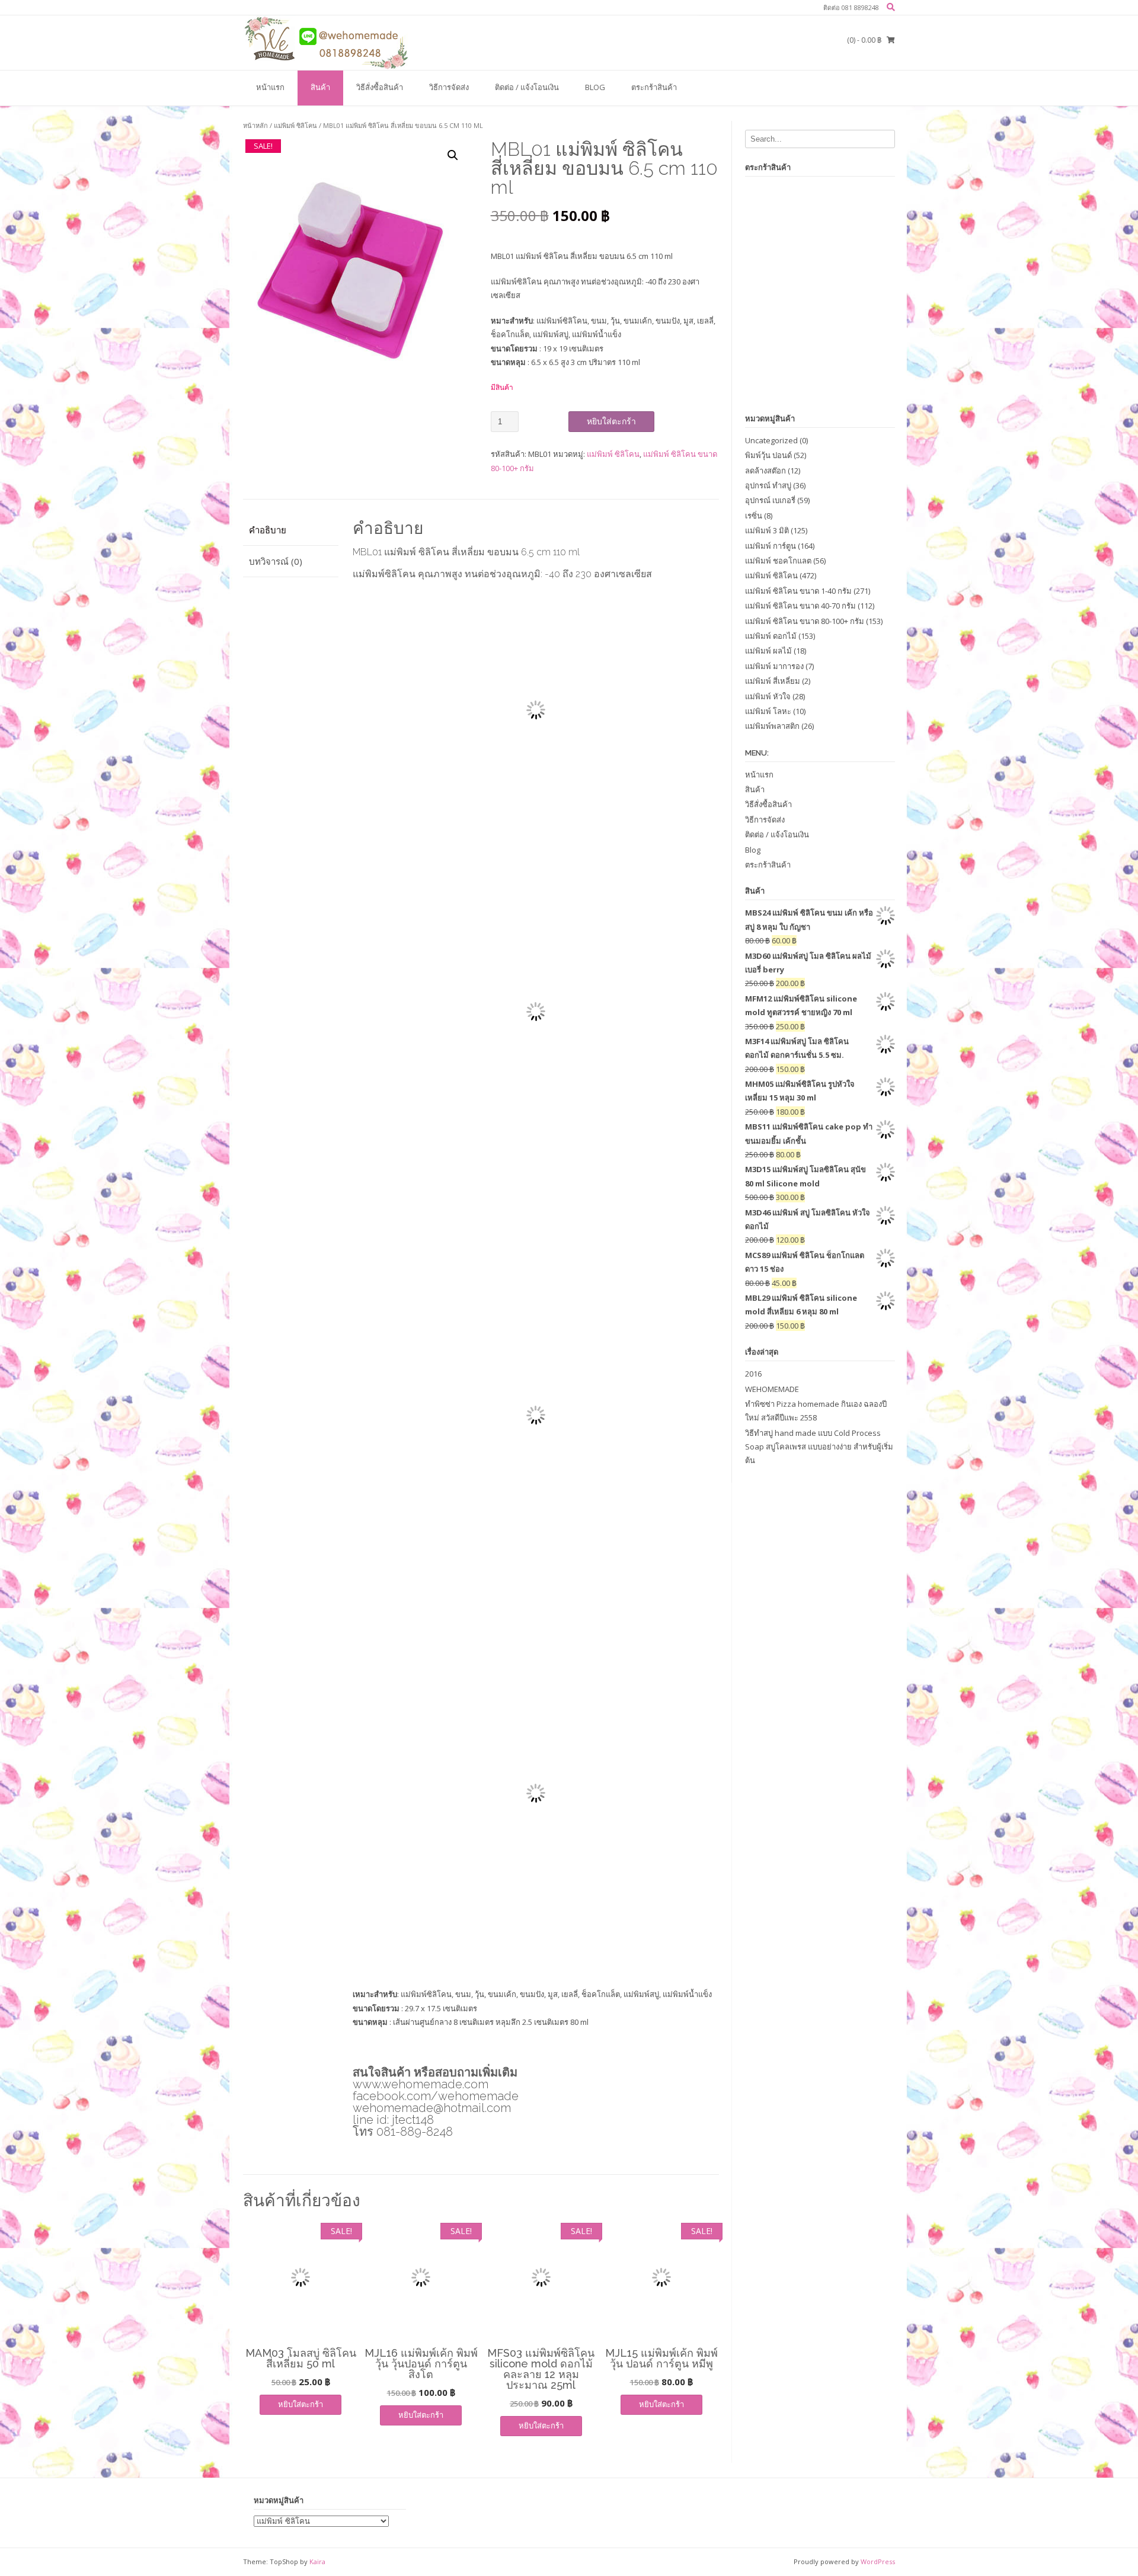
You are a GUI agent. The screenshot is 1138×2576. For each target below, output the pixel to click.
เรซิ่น (754, 516)
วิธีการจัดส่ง (449, 87)
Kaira (317, 2561)
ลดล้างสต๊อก (765, 471)
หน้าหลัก (255, 125)
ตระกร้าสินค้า (654, 87)
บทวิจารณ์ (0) (276, 561)
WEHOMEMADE (772, 1389)
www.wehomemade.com (421, 2084)
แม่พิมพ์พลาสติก (772, 726)
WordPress (878, 2561)
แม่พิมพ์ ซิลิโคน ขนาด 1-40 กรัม (798, 591)
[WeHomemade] (326, 42)
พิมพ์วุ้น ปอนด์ (768, 455)
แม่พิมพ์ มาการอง (774, 666)
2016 (753, 1374)
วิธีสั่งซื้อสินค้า (380, 87)
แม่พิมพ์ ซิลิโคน (295, 125)
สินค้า (320, 87)
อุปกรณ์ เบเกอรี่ (770, 500)
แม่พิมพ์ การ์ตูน (771, 546)
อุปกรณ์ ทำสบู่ (768, 485)
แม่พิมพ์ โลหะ (768, 711)
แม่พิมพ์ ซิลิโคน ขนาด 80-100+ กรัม (805, 621)
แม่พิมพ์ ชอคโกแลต (778, 561)
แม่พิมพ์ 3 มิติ (767, 530)
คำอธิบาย (268, 530)
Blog (595, 87)
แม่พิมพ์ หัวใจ (768, 696)
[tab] (291, 530)
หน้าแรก (270, 87)
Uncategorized (771, 440)
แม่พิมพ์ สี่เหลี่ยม (773, 681)
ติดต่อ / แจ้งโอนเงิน (527, 87)
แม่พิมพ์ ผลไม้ (768, 651)
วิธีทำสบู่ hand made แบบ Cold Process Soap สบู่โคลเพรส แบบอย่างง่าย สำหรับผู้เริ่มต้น (819, 1447)
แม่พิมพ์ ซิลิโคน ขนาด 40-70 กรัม (800, 606)
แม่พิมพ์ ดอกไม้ (771, 636)
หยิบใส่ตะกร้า (611, 421)
